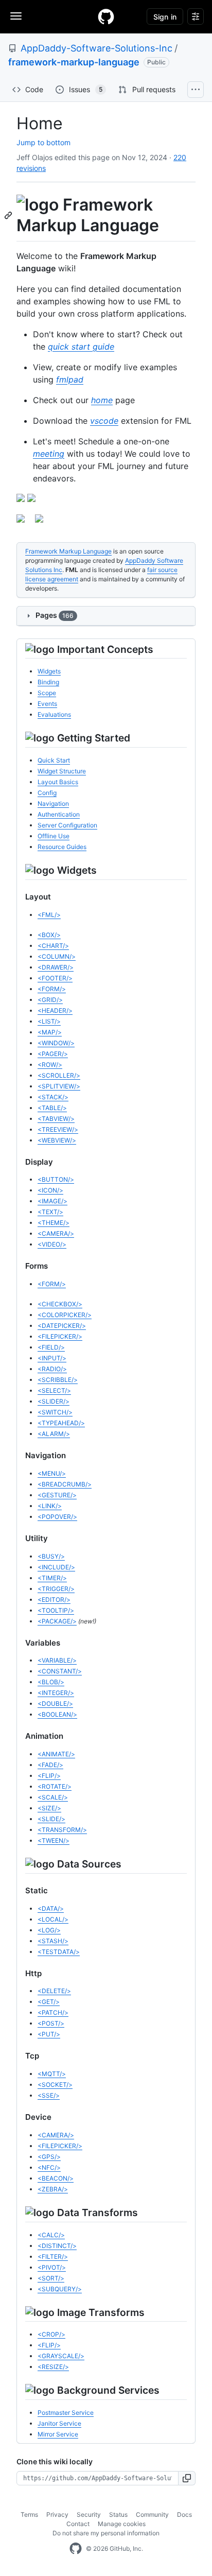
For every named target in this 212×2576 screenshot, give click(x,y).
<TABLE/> (52, 1108)
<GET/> (49, 2002)
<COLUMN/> (57, 956)
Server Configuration (67, 825)
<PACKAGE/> (57, 1621)
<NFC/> (49, 2167)
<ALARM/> (54, 1434)
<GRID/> (50, 1000)
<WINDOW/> (56, 1043)
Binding (48, 682)
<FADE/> (50, 1765)
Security (89, 2514)
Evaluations (54, 714)
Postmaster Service (66, 2413)
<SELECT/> (54, 1390)
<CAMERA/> (56, 1233)
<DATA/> (51, 1908)
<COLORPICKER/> (65, 1315)
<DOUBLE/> (55, 1704)
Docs (184, 2514)
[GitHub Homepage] (76, 2549)
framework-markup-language (74, 62)
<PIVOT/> (52, 2267)
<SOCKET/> (55, 2085)
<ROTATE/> (55, 1786)
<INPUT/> (52, 1358)
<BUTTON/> (56, 1179)
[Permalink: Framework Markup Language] (9, 215)
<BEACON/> (56, 2178)
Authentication (59, 814)
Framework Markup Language (68, 551)
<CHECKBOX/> (60, 1304)
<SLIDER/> (54, 1401)
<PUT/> (49, 2034)
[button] (187, 2478)
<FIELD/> (51, 1347)
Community (152, 2514)
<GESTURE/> (57, 1495)
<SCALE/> (53, 1797)
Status (118, 2514)
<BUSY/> (51, 1556)
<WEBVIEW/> (57, 1140)
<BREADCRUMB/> (65, 1484)
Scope (47, 693)
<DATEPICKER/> (62, 1326)
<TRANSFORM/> (62, 1830)
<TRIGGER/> (56, 1589)
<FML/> (49, 915)
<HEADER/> (55, 1010)
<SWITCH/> (55, 1412)
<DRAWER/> (56, 967)
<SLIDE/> (51, 1819)
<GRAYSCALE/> (61, 2356)
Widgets (49, 671)
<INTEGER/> (56, 1693)
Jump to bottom (43, 142)
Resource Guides (62, 847)
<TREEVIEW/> (58, 1129)
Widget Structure (62, 771)
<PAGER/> (53, 1054)
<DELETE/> (54, 1991)
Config (47, 793)
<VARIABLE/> (57, 1660)
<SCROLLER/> (59, 1075)
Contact (78, 2524)
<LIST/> (49, 1021)
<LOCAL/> (53, 1919)
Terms (29, 2514)
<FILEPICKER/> (60, 1336)
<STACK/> (53, 1097)
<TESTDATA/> (59, 1952)
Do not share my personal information (106, 2533)
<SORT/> (51, 2278)
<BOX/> (49, 935)
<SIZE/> (49, 1808)
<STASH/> (53, 1941)
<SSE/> (49, 2095)
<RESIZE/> (53, 2367)
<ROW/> (50, 1065)
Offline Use (54, 836)
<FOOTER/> (55, 978)
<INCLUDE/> (56, 1567)
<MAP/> (50, 1032)
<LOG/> (49, 1930)
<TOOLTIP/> (56, 1610)
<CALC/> (51, 2235)
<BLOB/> (51, 1682)
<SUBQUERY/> (60, 2289)
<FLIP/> (49, 1776)
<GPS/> (49, 2157)
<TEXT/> (50, 1212)
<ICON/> (50, 1190)
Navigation (53, 803)
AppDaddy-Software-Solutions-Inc (96, 48)
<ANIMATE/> (56, 1754)
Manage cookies (122, 2524)
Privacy (57, 2514)
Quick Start (54, 760)
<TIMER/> (52, 1578)
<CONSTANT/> (60, 1671)
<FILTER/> (53, 2257)
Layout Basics (58, 782)
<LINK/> (50, 1506)
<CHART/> (53, 946)
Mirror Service (58, 2434)
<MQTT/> (52, 2074)
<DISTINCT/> (57, 2246)
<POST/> (51, 2023)
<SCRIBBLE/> (58, 1380)
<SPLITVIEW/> (59, 1086)
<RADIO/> (52, 1369)
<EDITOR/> (54, 1600)
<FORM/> (52, 989)
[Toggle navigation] (16, 16)
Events (47, 704)
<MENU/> (52, 1473)
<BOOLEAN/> (57, 1714)
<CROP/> (51, 2334)
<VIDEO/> (52, 1244)
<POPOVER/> (57, 1517)
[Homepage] (106, 16)
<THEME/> (54, 1223)
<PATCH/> (53, 2012)
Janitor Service (59, 2423)
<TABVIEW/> (56, 1119)
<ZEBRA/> (53, 2189)
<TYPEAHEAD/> (61, 1423)
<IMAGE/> (52, 1201)
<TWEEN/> (54, 1840)
